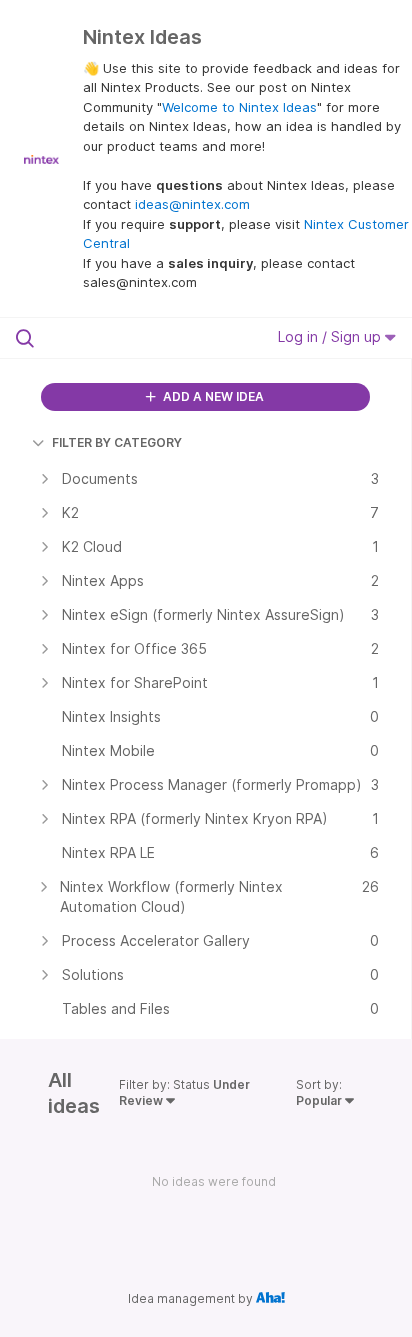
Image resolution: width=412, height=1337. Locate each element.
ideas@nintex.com (192, 204)
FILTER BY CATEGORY (117, 442)
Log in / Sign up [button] (331, 336)
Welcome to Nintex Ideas (239, 107)
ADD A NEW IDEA (212, 396)
